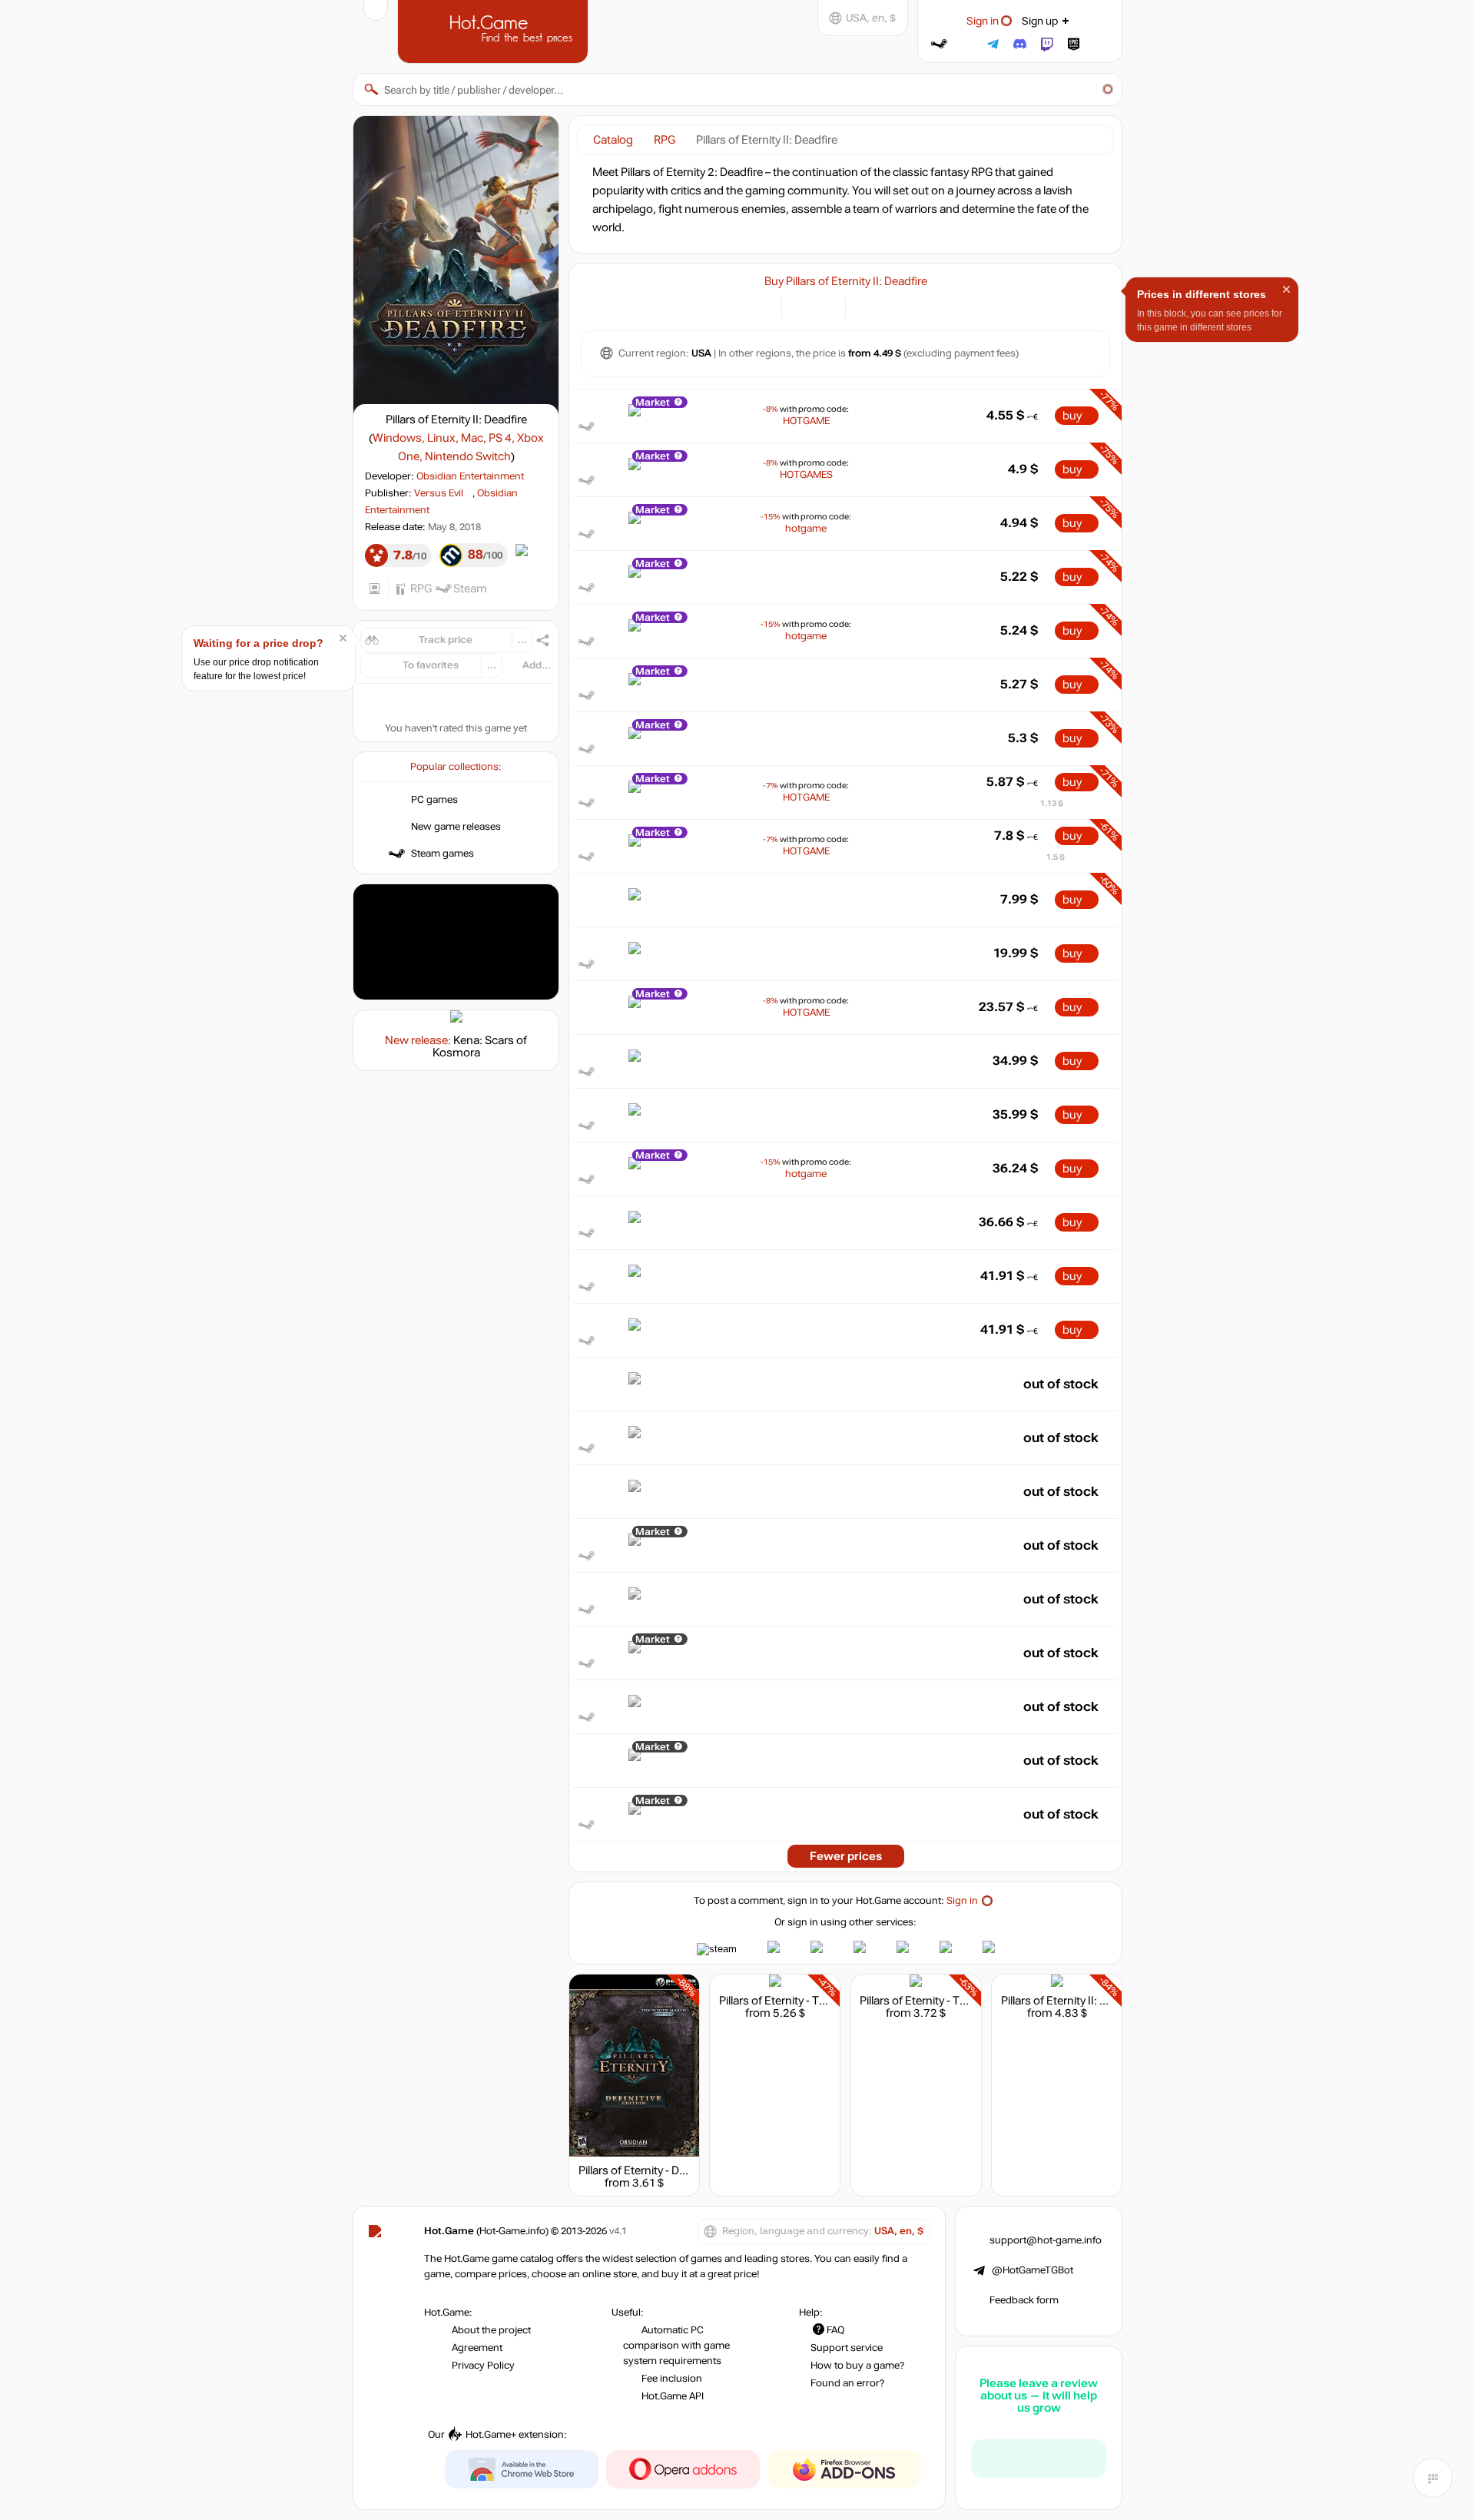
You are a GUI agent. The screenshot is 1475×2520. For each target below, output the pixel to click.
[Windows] (866, 306)
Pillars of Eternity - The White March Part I (964, 2001)
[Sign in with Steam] (939, 44)
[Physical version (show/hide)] (825, 306)
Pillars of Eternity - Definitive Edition (668, 2170)
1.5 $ (1056, 857)
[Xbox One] (924, 306)
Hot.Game (495, 30)
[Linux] (885, 306)
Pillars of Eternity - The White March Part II (825, 2001)
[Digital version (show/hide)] (802, 306)
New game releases (456, 827)
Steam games (442, 854)
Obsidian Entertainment (470, 476)
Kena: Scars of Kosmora (480, 1046)
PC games (434, 800)
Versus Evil (439, 493)
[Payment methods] (761, 306)
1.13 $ (1052, 803)
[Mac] (905, 306)
